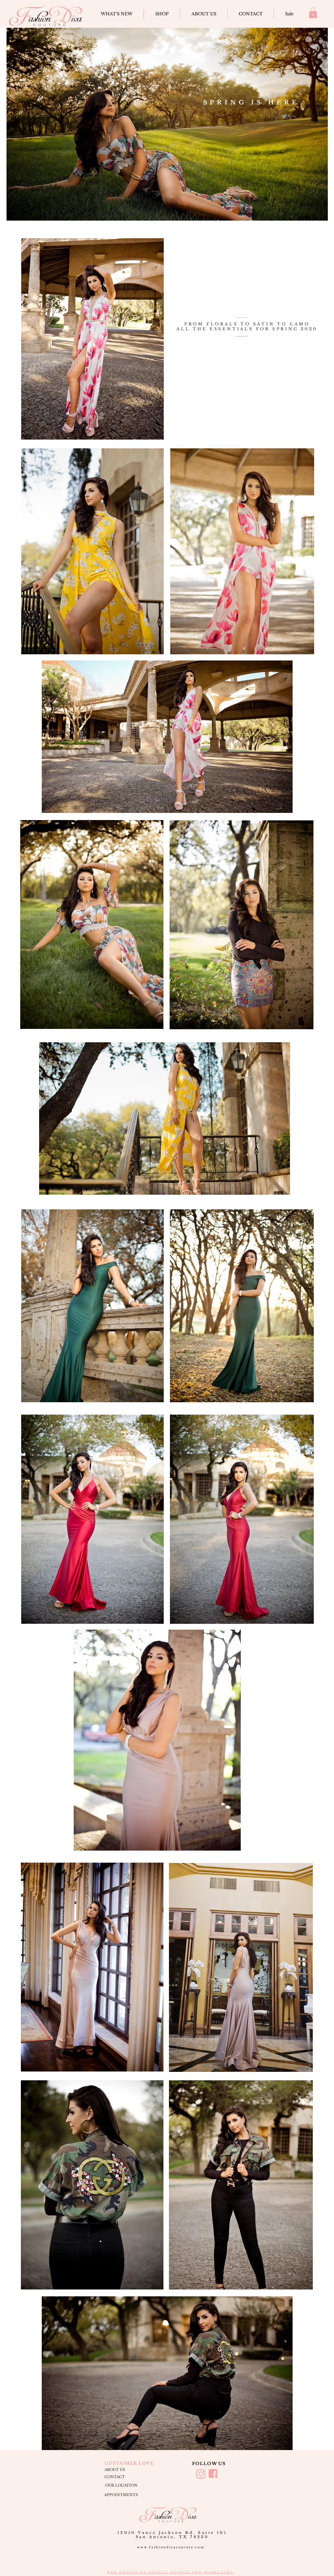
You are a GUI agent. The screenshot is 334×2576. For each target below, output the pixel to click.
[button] (313, 13)
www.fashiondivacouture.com (171, 2547)
